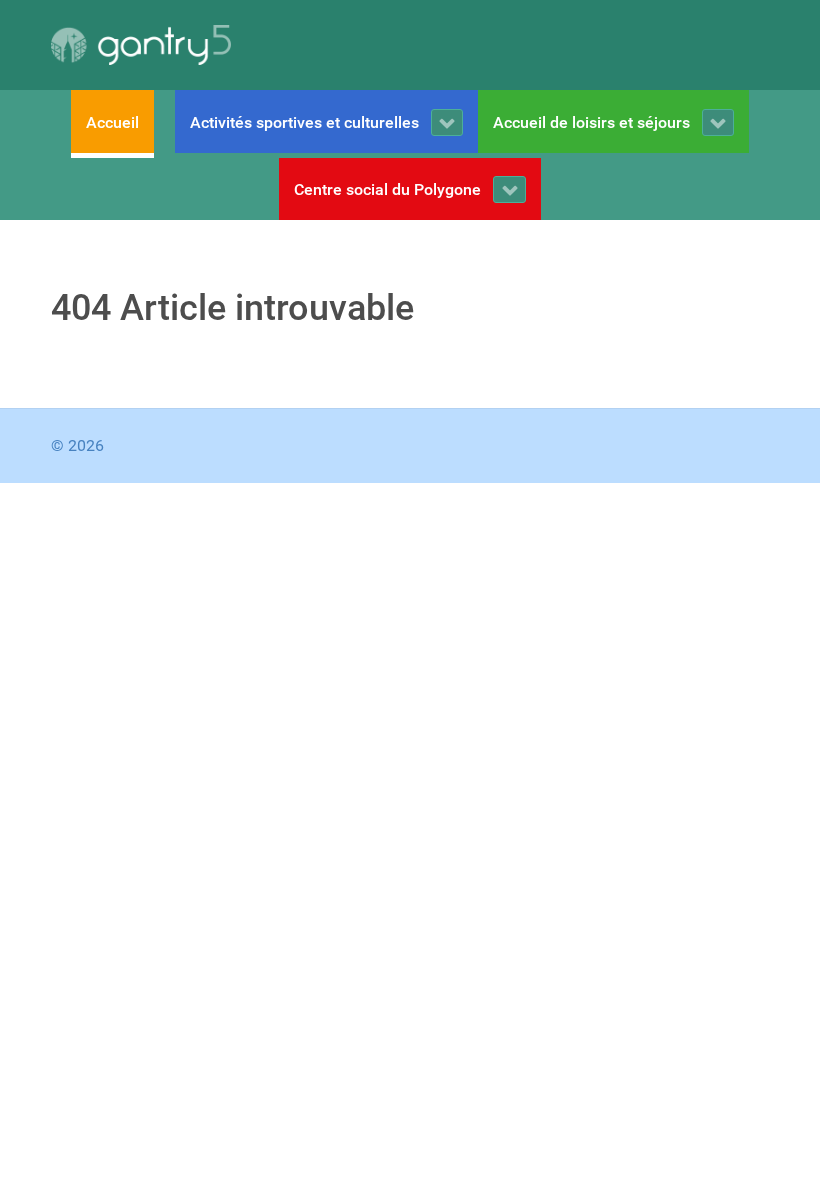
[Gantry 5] (141, 45)
